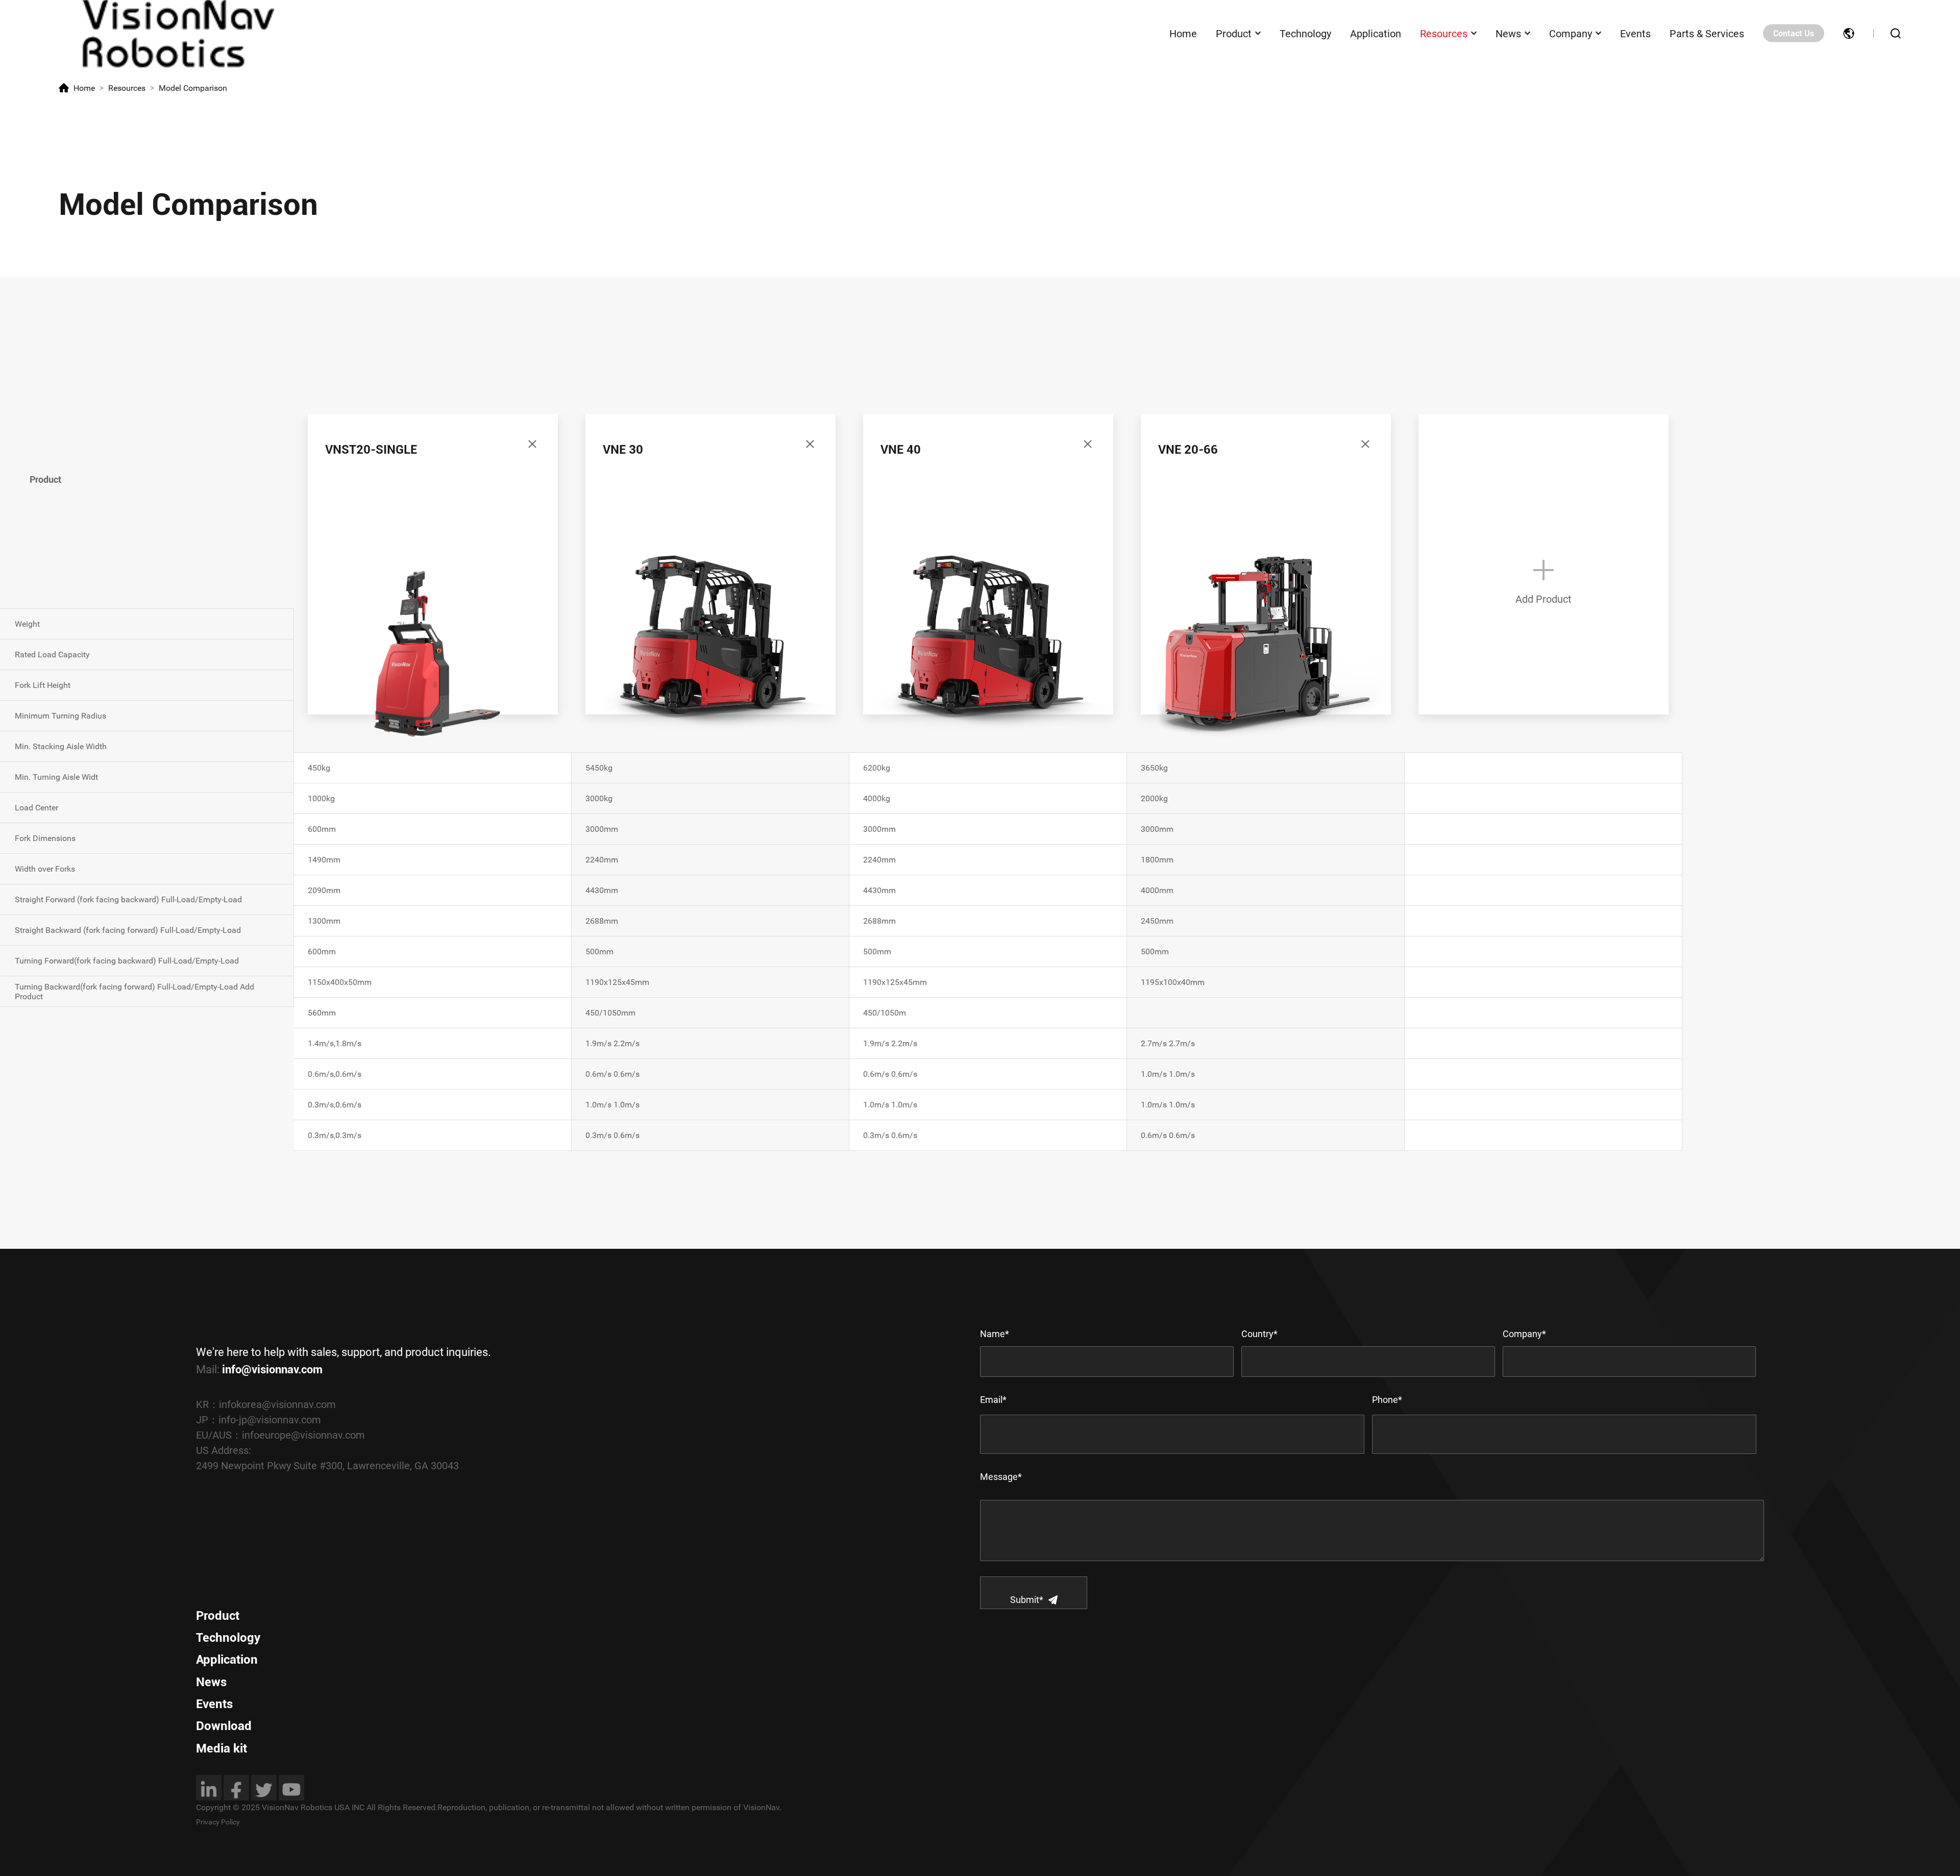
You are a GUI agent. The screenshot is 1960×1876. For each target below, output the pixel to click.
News (1508, 33)
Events (1635, 33)
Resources (1444, 33)
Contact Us (1794, 33)
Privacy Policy (218, 1822)
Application (1376, 33)
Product (1234, 33)
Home (1183, 33)
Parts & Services (1707, 33)
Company (1571, 33)
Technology (1305, 33)
